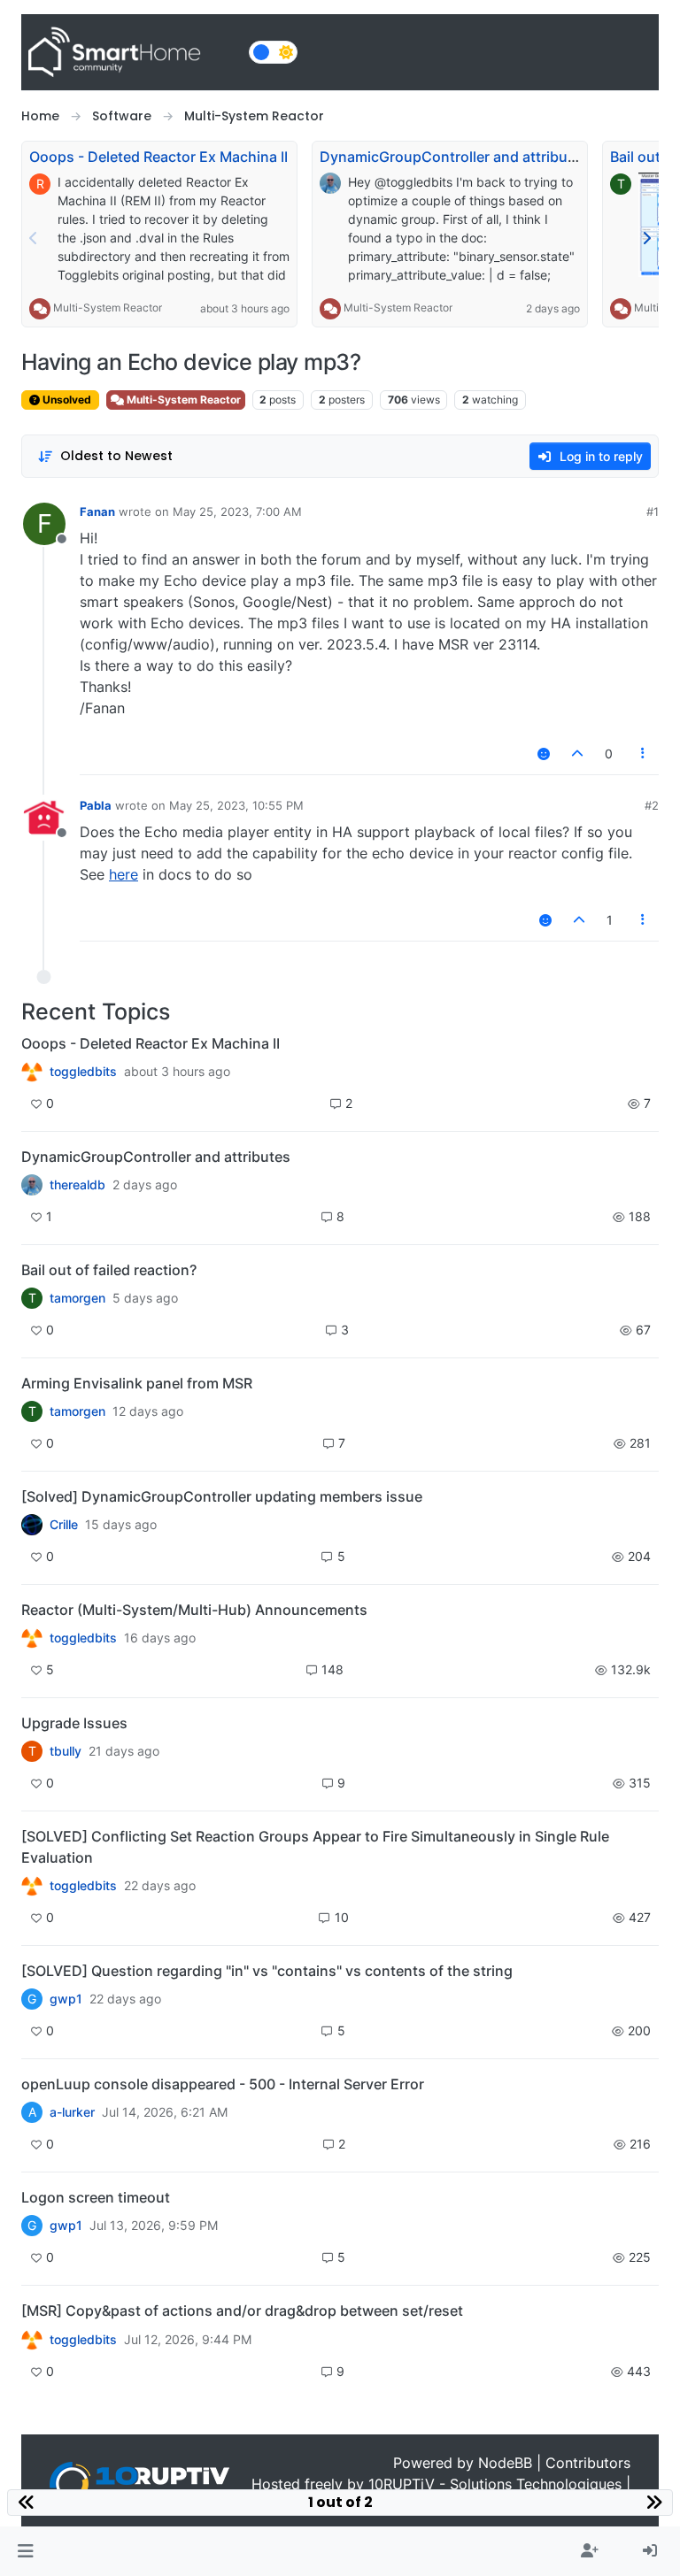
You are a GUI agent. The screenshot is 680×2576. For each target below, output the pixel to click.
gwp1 (66, 1999)
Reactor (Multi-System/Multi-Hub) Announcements (194, 1610)
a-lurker (72, 2112)
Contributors (588, 2463)
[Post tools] (644, 754)
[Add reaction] (544, 754)
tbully (66, 1751)
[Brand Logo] (131, 52)
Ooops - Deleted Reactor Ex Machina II (158, 157)
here (124, 874)
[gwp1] (32, 1886)
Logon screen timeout (96, 2197)
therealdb (77, 1185)
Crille (64, 1525)
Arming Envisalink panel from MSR (137, 1383)
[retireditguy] (32, 1072)
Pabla (96, 805)
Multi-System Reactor (108, 308)
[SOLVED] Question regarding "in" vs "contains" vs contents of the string (267, 1971)
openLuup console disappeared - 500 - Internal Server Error (223, 2084)
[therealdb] (32, 1185)
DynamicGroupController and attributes (454, 157)
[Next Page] (646, 238)
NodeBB (505, 2463)
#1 (653, 511)
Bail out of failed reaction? (109, 1270)
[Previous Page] (34, 238)
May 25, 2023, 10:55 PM (236, 805)
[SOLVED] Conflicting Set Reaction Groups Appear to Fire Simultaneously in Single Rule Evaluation (315, 1847)
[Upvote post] (577, 754)
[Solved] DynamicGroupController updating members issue (222, 1496)
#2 (652, 805)
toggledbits (83, 1072)
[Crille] (32, 1525)
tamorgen (77, 1298)
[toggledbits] (32, 1638)
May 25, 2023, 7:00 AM (237, 511)
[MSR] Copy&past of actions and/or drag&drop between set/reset (242, 2311)
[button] (25, 2551)
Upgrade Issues (74, 1723)
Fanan (97, 511)
